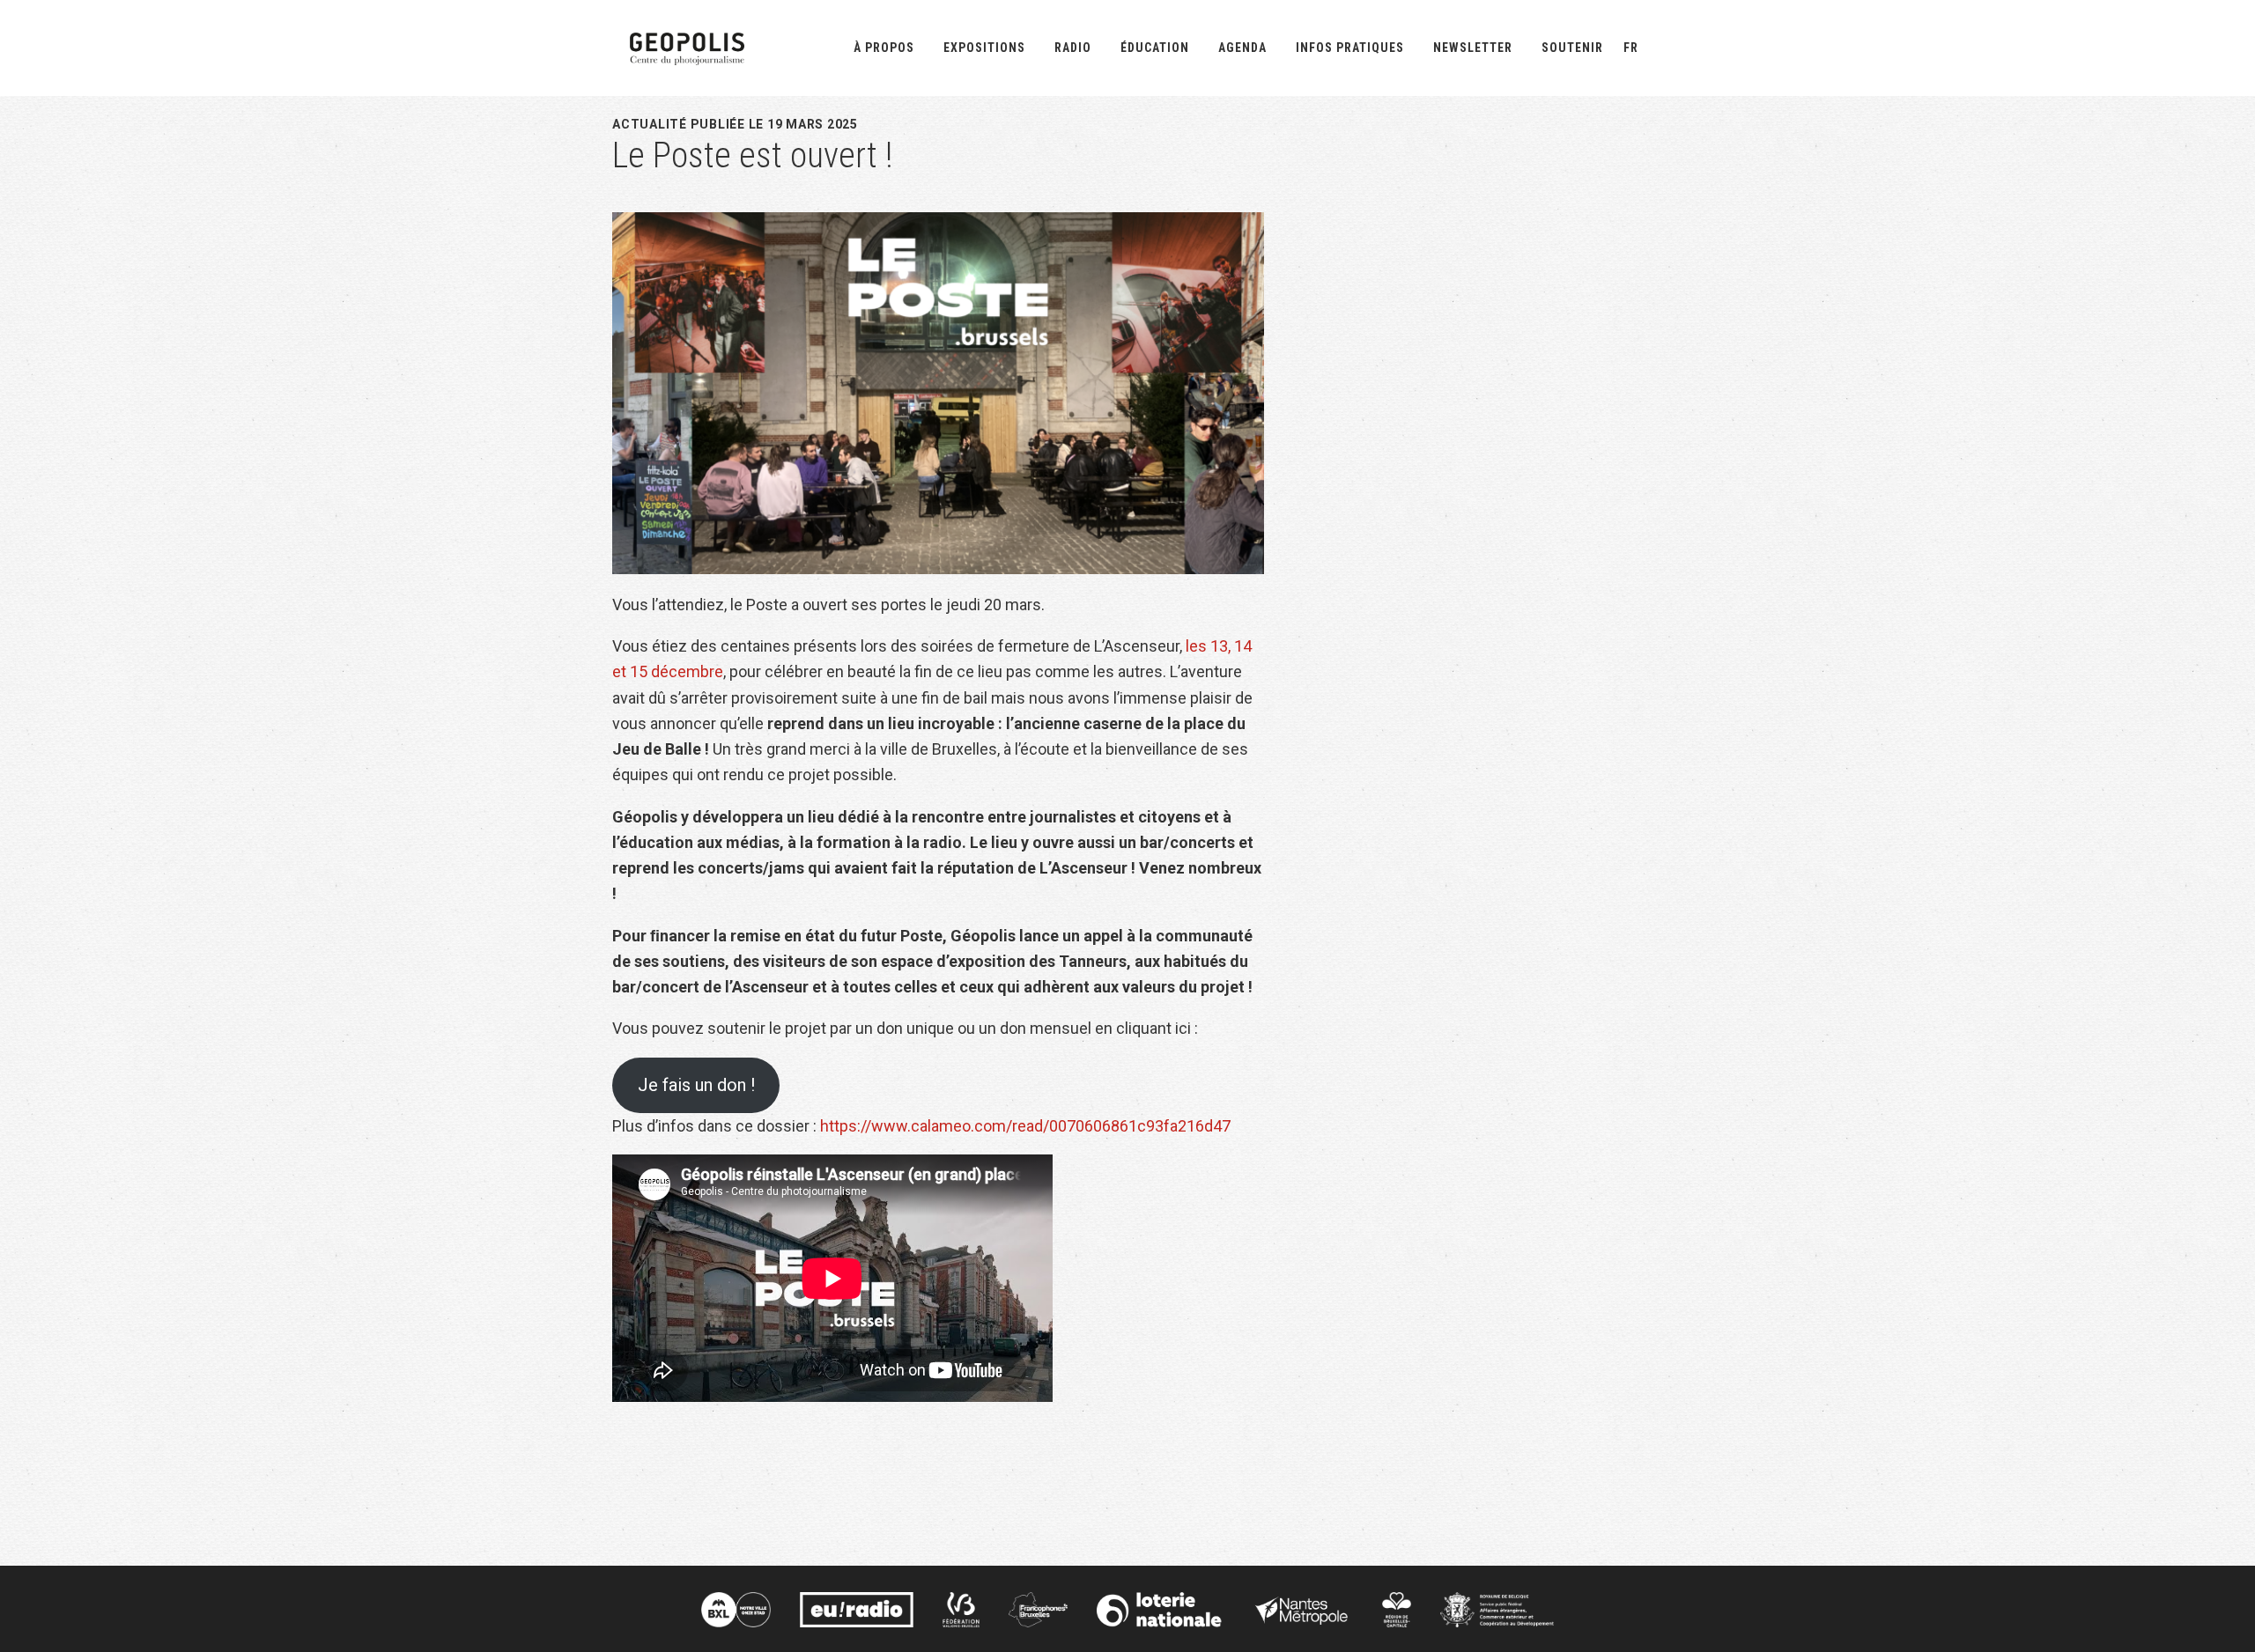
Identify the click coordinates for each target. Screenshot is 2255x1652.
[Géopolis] (687, 46)
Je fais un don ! (696, 1085)
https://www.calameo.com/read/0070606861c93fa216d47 (1025, 1126)
